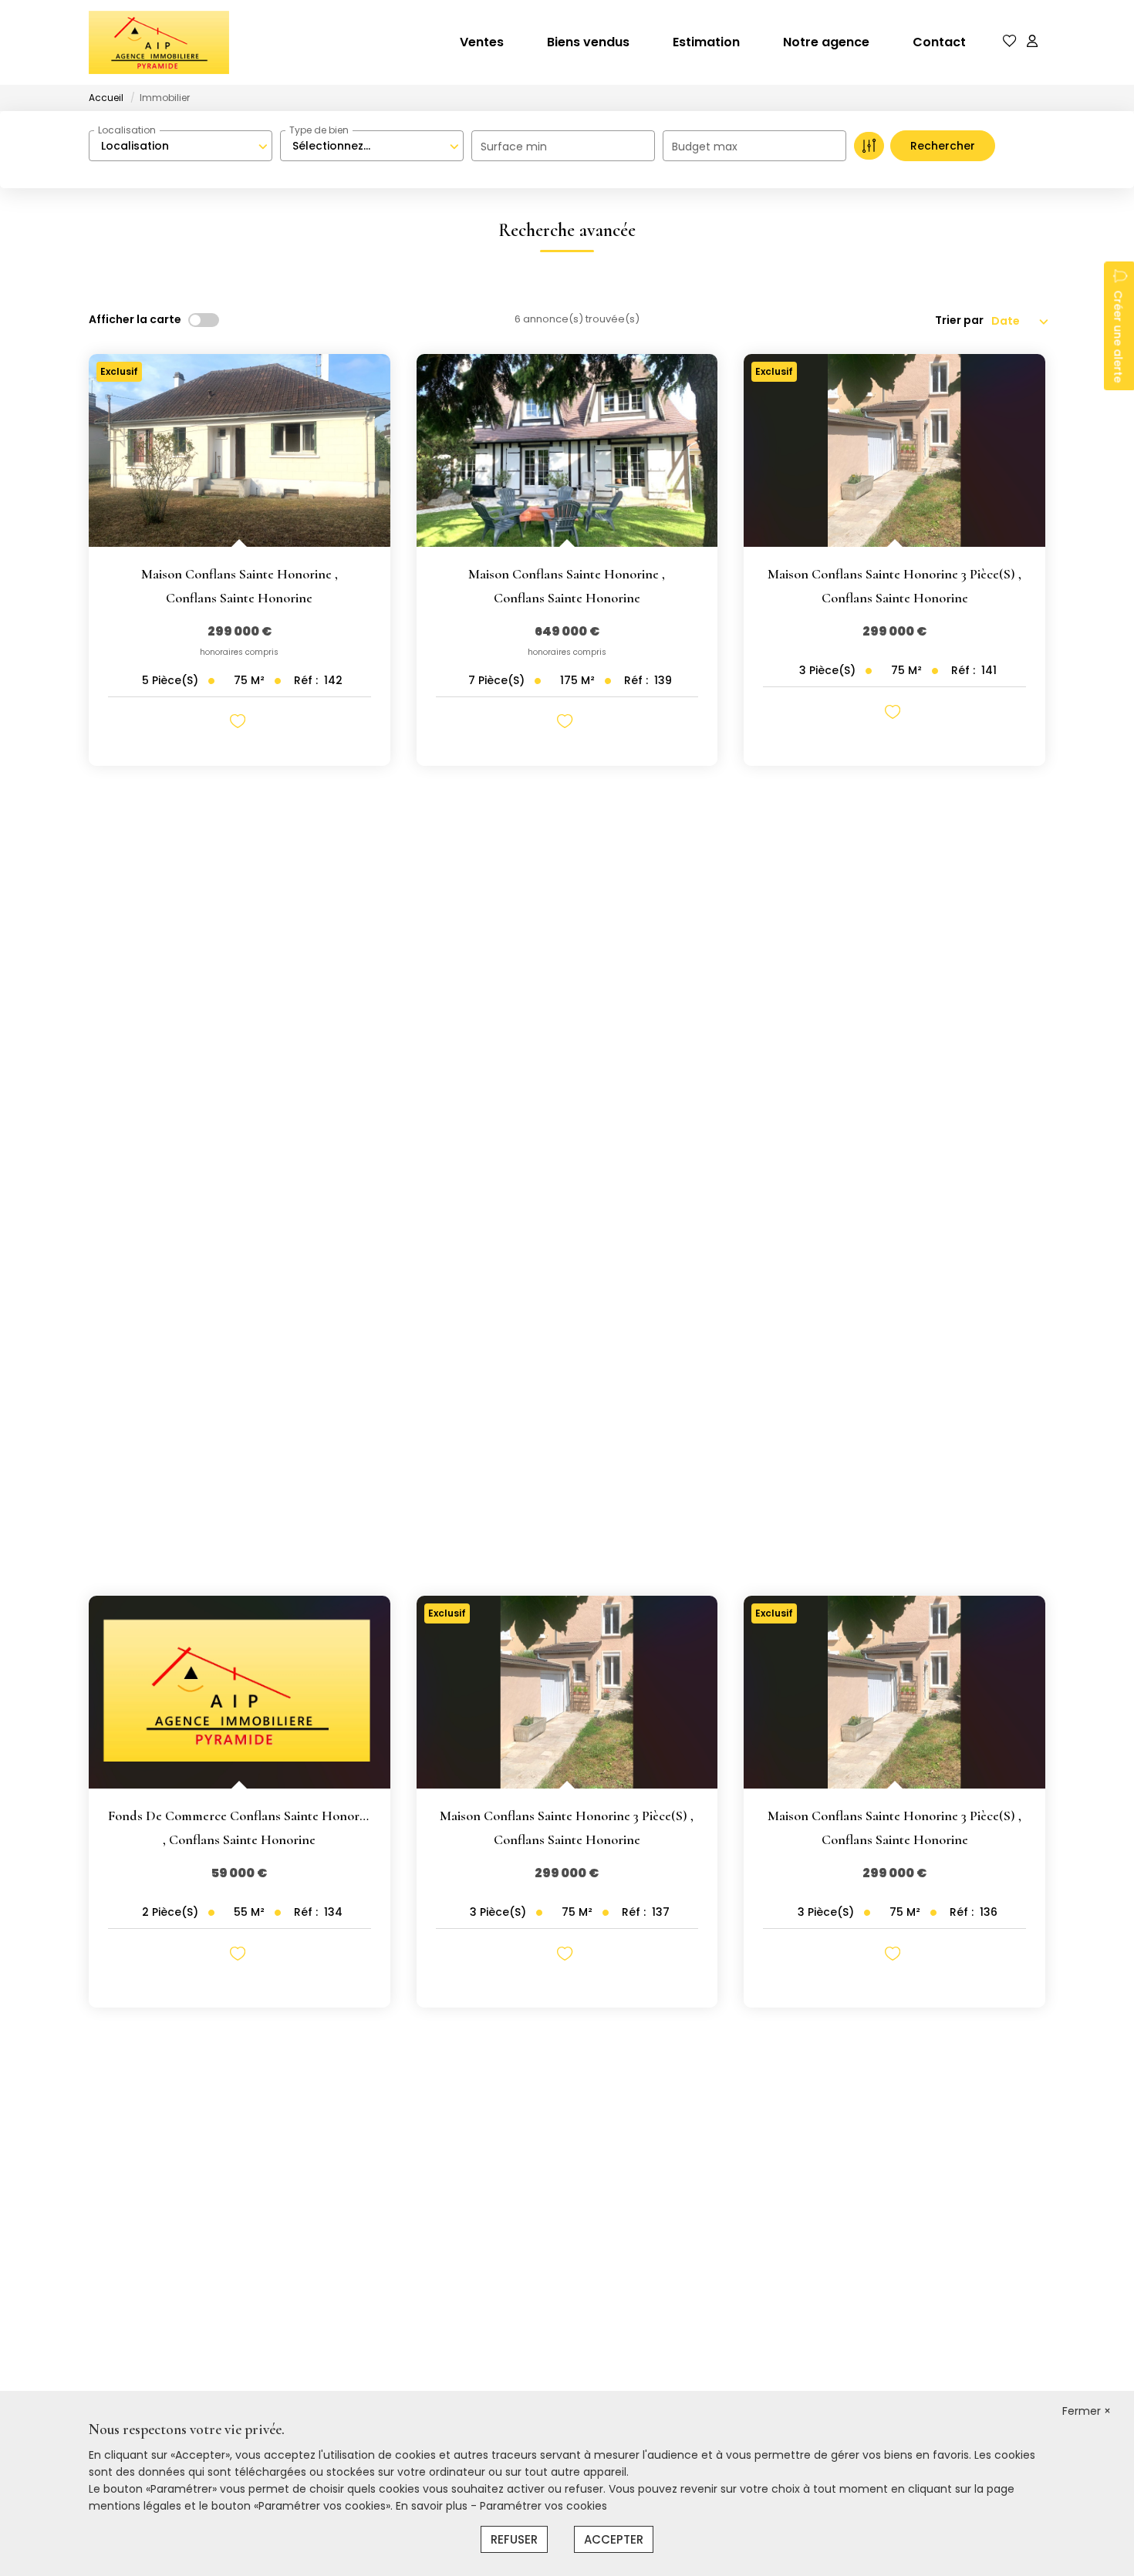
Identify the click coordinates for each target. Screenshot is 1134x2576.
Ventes (482, 42)
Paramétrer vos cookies (543, 2506)
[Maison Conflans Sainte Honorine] (240, 450)
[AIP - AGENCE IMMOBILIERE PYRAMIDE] (159, 42)
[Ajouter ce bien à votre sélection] (240, 724)
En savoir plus (433, 2506)
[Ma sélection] (1010, 42)
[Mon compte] (1032, 42)
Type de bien (319, 130)
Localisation (127, 130)
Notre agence (826, 42)
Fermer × (1087, 2411)
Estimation (706, 42)
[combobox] (181, 146)
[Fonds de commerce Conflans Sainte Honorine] (240, 1692)
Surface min (514, 147)
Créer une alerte (1118, 336)
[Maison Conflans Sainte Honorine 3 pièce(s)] (894, 450)
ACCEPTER (614, 2539)
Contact (939, 42)
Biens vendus (588, 42)
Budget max (705, 147)
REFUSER (514, 2539)
